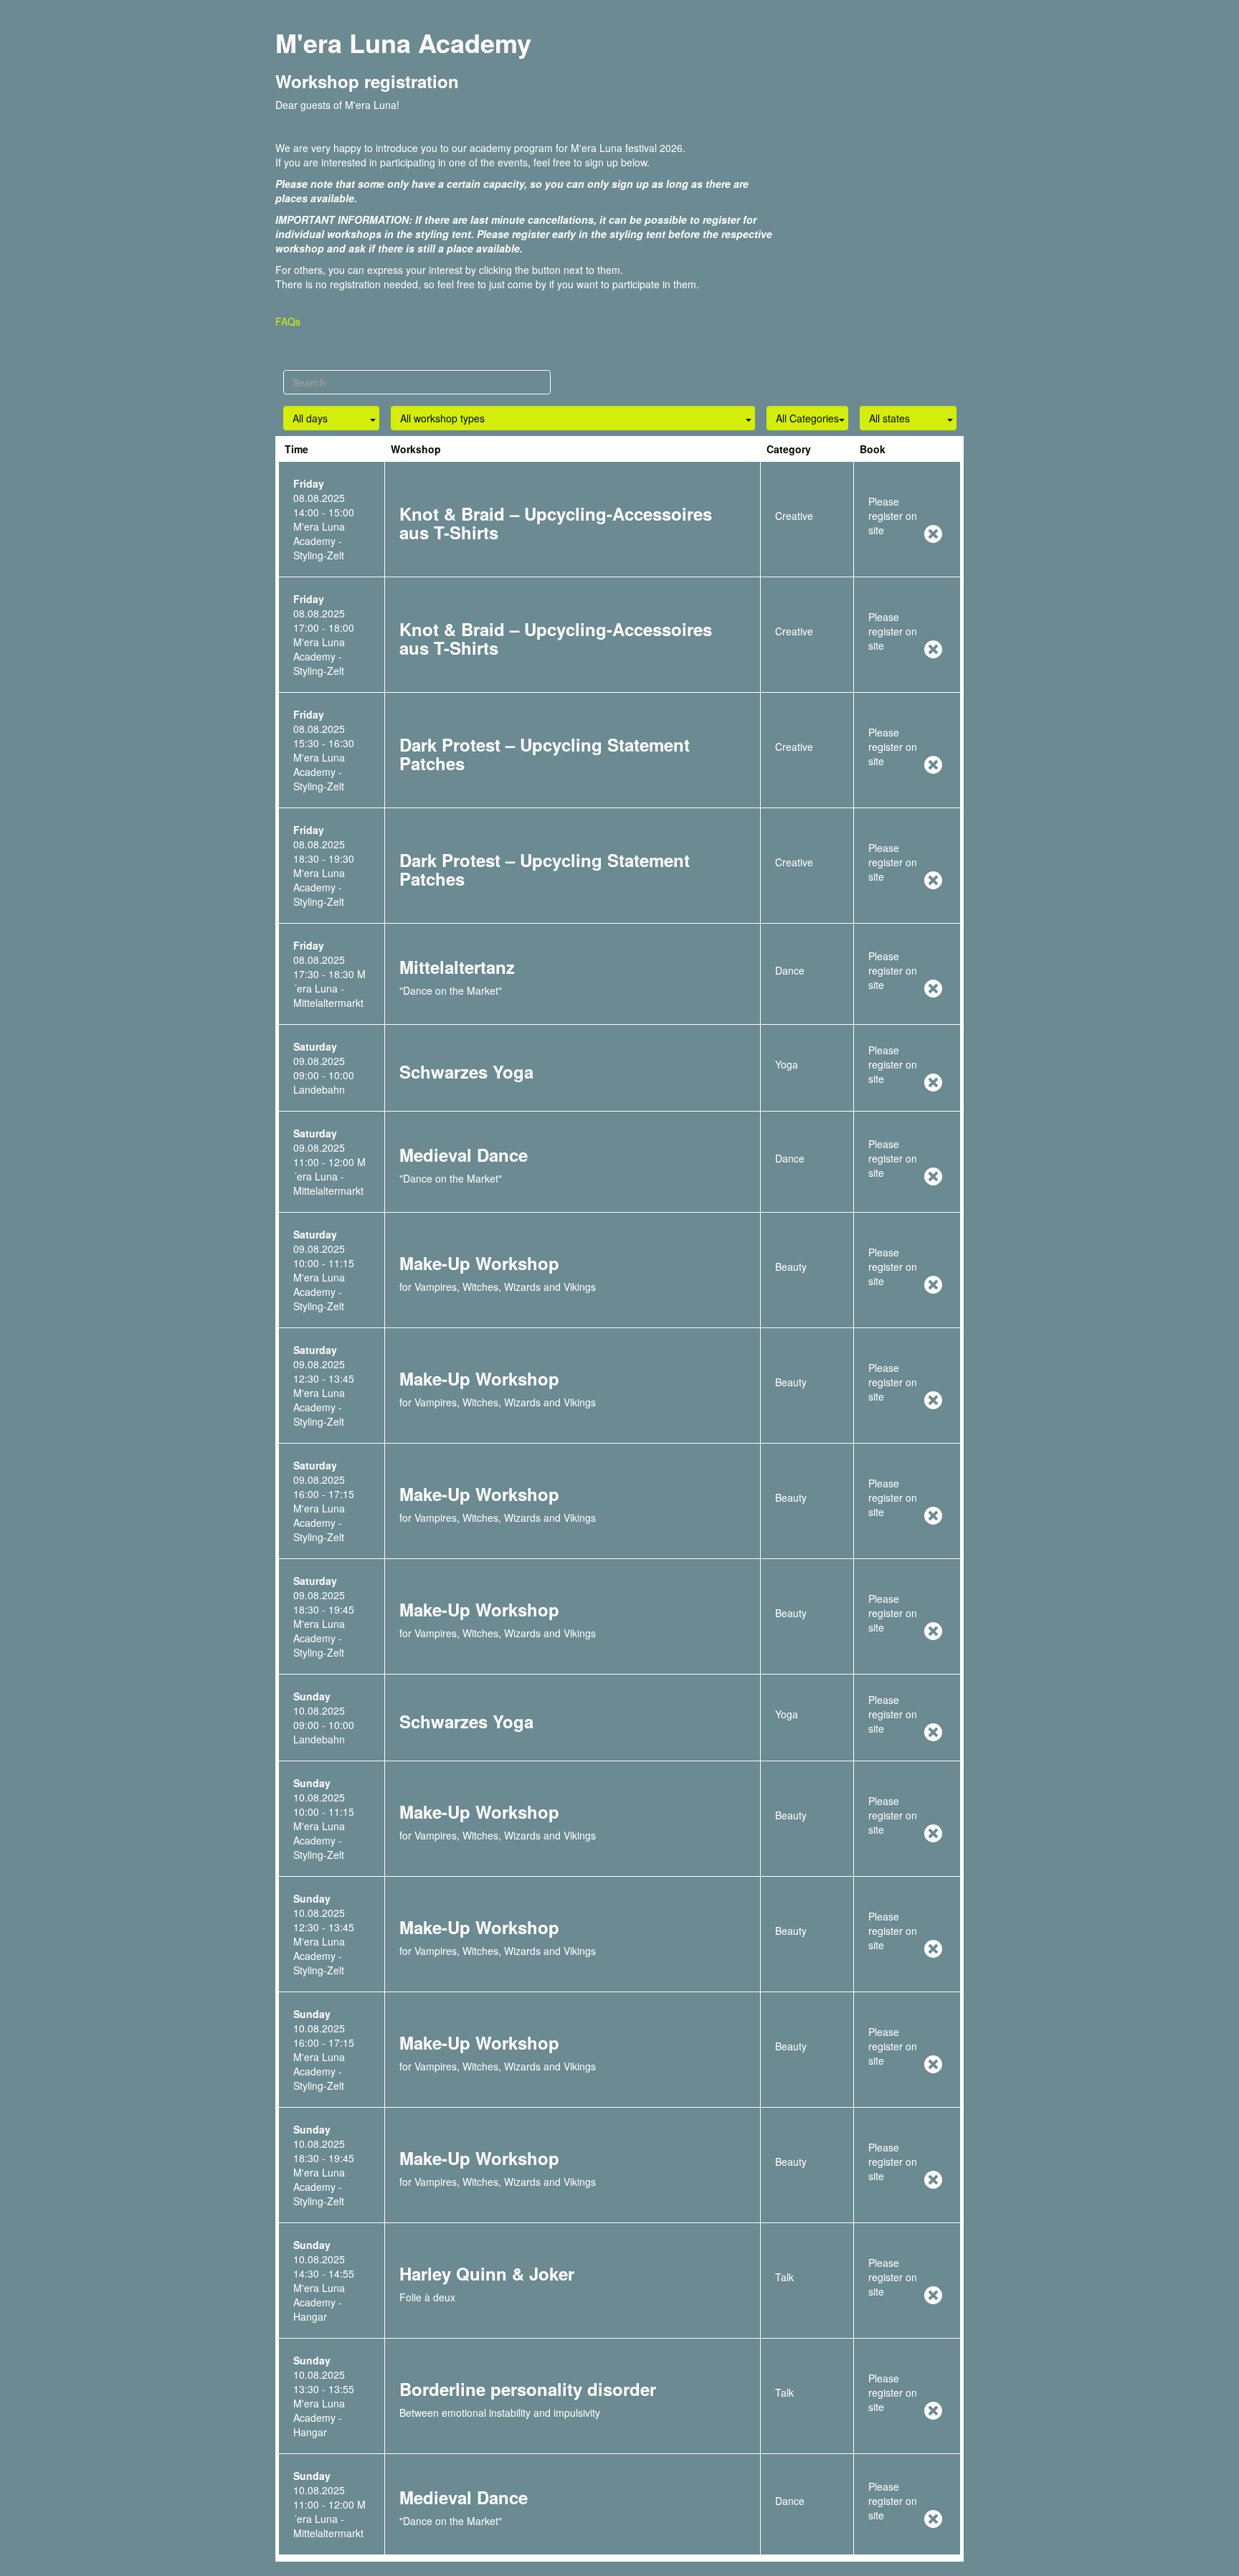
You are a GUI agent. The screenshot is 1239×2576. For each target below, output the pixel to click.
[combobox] (331, 417)
